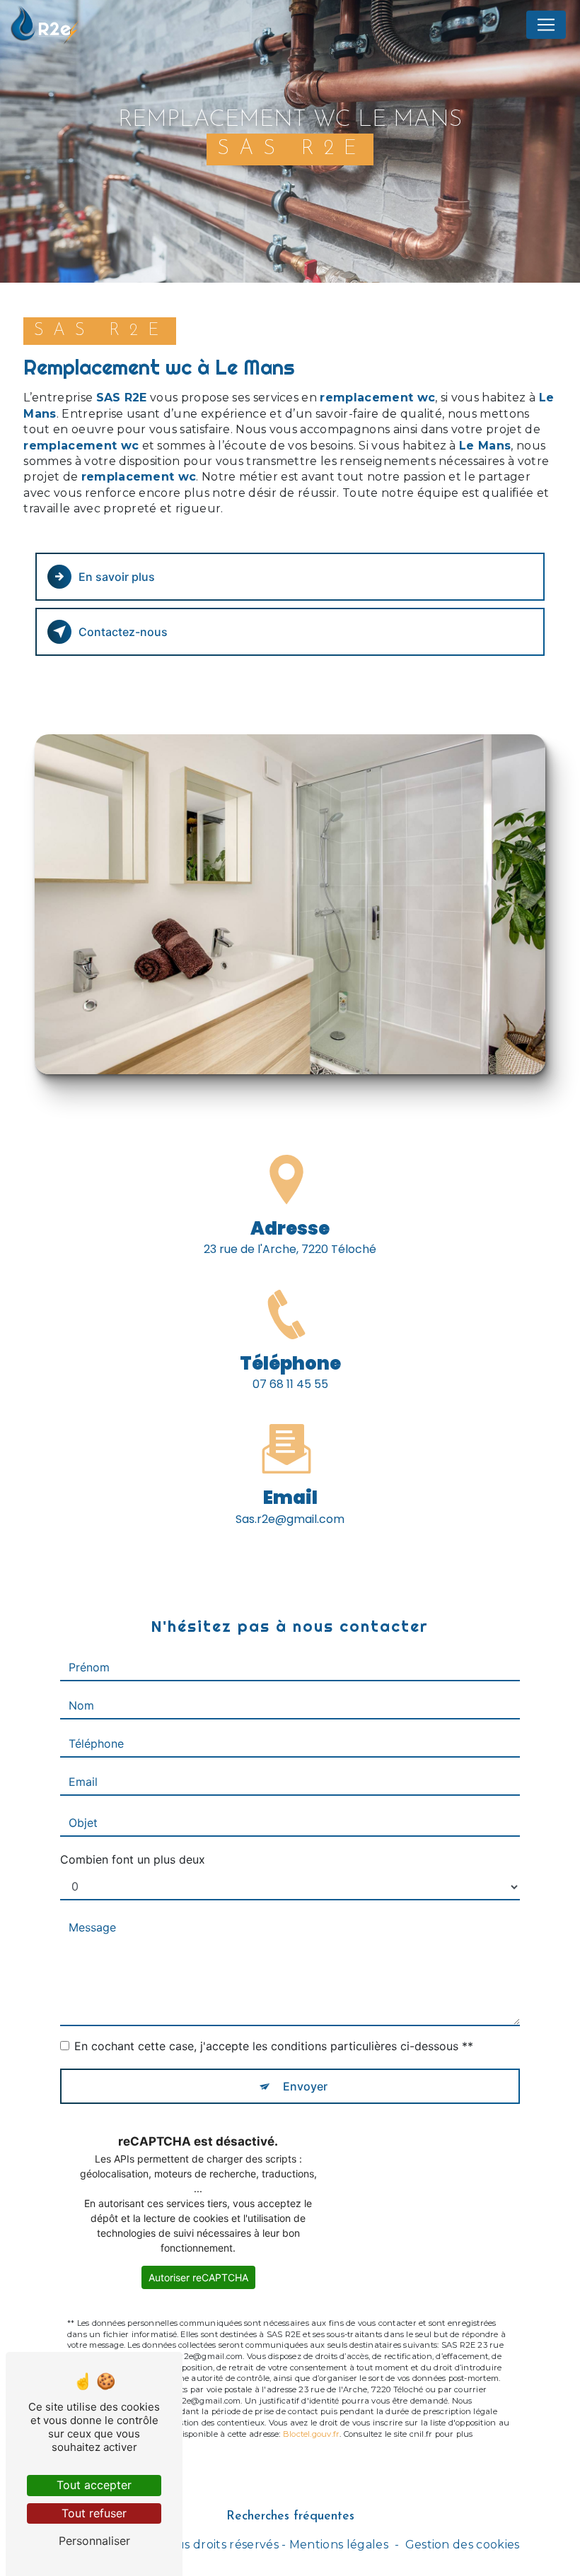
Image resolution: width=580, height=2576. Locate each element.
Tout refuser (94, 2513)
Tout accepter (94, 2485)
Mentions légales (339, 2545)
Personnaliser (94, 2541)
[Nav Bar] (546, 25)
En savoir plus (117, 577)
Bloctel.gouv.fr (311, 2434)
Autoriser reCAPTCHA (198, 2277)
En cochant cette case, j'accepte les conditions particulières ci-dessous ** (274, 2046)
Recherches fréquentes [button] (290, 2516)
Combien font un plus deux (133, 1859)
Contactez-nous (123, 632)
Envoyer (305, 2086)
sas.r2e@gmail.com (290, 1519)
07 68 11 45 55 (290, 1384)
